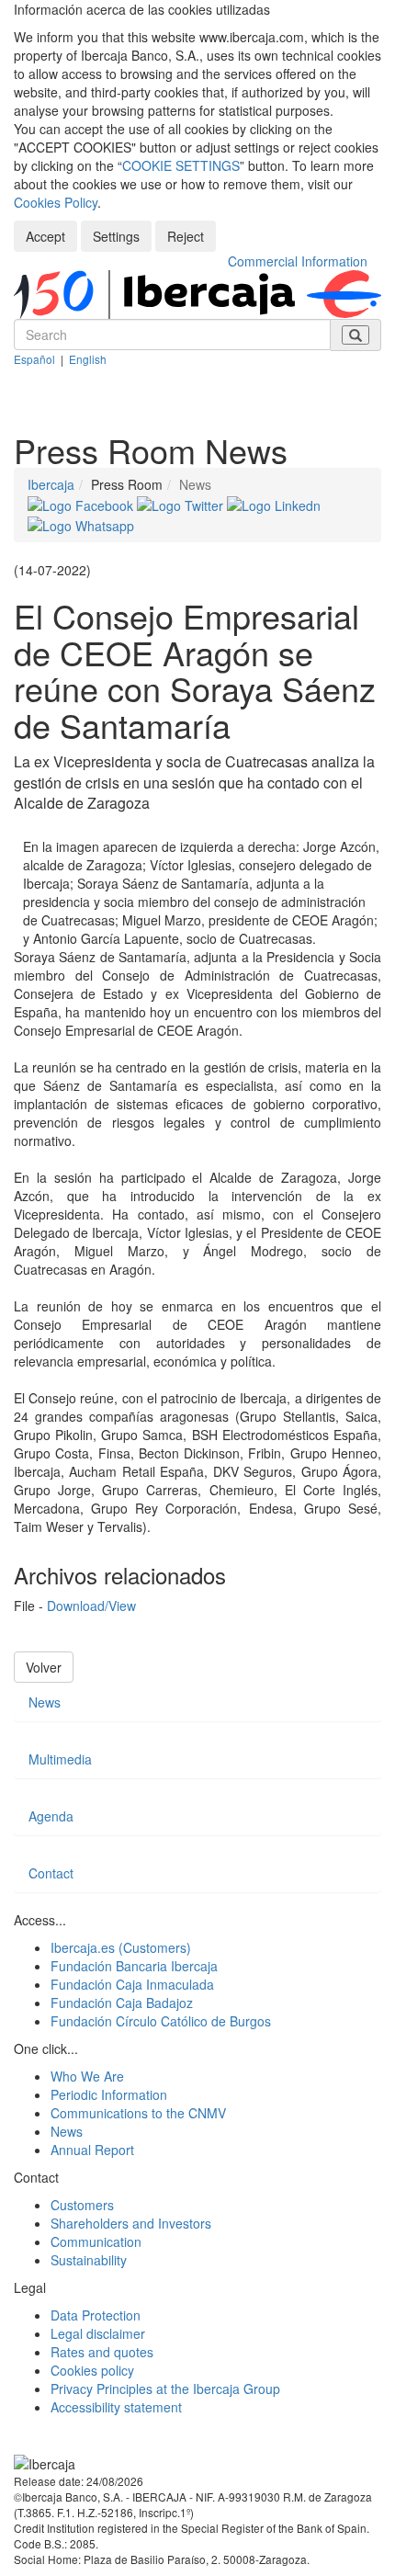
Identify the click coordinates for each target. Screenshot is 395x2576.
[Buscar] (355, 335)
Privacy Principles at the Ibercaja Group (165, 2389)
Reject (186, 236)
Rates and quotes (102, 2352)
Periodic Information (109, 2094)
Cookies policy (92, 2370)
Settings (116, 236)
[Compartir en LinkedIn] (274, 503)
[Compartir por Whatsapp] (81, 524)
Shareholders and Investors (131, 2223)
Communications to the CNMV (138, 2113)
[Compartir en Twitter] (182, 503)
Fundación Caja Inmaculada (132, 1984)
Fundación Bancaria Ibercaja (134, 1966)
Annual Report (92, 2150)
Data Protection (96, 2315)
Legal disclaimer (98, 2333)
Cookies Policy (56, 202)
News (45, 1702)
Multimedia (60, 1759)
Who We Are (87, 2076)
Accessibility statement (116, 2407)
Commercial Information (298, 261)
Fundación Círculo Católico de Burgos (161, 2021)
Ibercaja (51, 484)
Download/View (91, 1606)
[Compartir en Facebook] (82, 503)
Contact (51, 1873)
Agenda (51, 1816)
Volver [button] (44, 1667)
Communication (96, 2241)
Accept (45, 236)
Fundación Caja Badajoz (122, 2003)
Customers (82, 2205)
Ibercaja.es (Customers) (121, 1947)
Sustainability (89, 2260)
